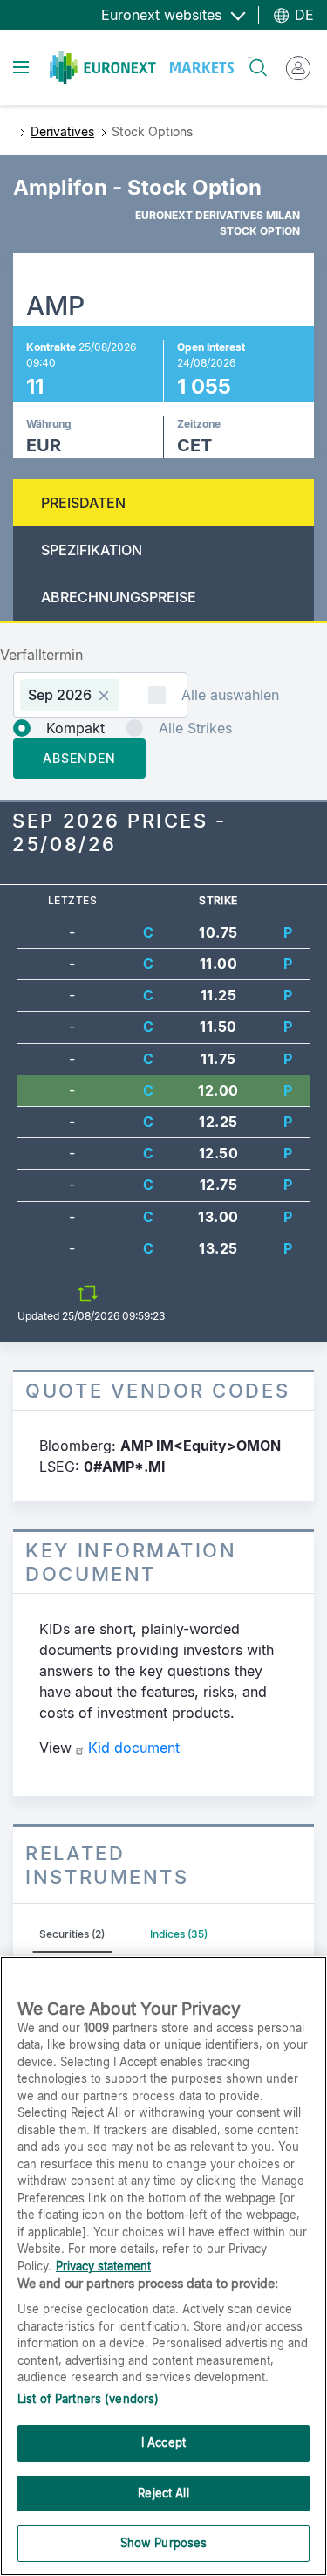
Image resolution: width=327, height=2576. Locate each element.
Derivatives (62, 131)
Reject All (163, 2493)
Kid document (134, 1748)
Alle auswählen (230, 695)
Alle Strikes (195, 728)
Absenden (79, 758)
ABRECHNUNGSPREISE (119, 597)
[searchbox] (131, 694)
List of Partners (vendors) (88, 2399)
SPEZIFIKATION (92, 550)
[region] (163, 2266)
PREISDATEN (83, 503)
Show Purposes (164, 2543)
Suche (250, 57)
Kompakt (75, 728)
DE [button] (302, 15)
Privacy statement (103, 2266)
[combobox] (100, 695)
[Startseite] (142, 67)
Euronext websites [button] (163, 15)
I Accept (163, 2442)
